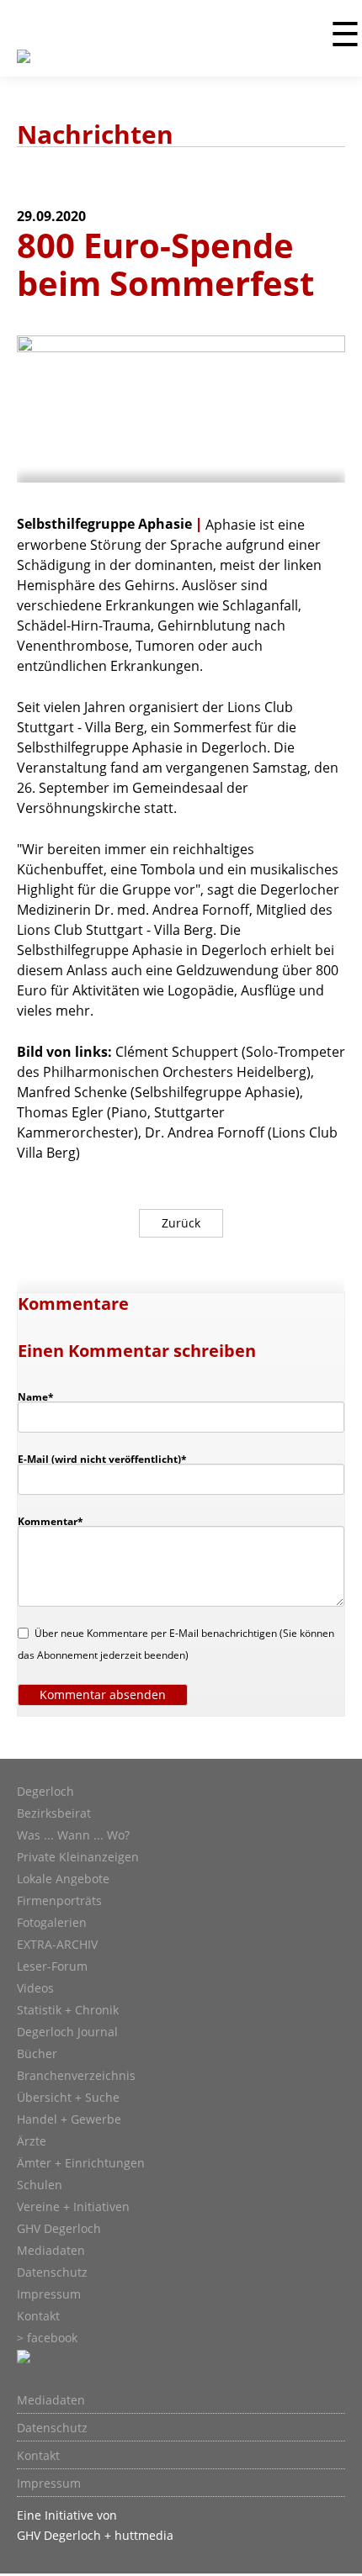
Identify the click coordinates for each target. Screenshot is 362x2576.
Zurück (181, 1223)
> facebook (47, 2338)
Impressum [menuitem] (49, 2484)
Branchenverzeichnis (76, 2076)
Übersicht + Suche (68, 2098)
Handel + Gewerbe (69, 2119)
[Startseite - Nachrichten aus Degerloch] (24, 66)
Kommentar (51, 1521)
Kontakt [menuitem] (38, 2456)
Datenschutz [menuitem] (52, 2428)
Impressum (49, 2294)
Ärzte (32, 2141)
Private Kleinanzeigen (78, 1857)
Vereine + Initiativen (73, 2207)
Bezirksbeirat (54, 1813)
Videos (35, 1988)
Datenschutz (52, 2272)
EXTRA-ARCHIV (57, 1945)
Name (44, 1396)
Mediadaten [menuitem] (51, 2400)
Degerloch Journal (67, 2032)
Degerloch (45, 1792)
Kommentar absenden (103, 1694)
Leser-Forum (52, 1966)
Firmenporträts (59, 1901)
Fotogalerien (52, 1923)
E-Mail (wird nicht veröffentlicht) (102, 1459)
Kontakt (38, 2316)
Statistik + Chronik (68, 2010)
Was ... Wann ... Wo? (73, 1835)
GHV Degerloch (59, 2229)
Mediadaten (51, 2251)
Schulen (40, 2185)
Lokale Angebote (63, 1879)
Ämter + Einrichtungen (81, 2163)
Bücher (37, 2054)
